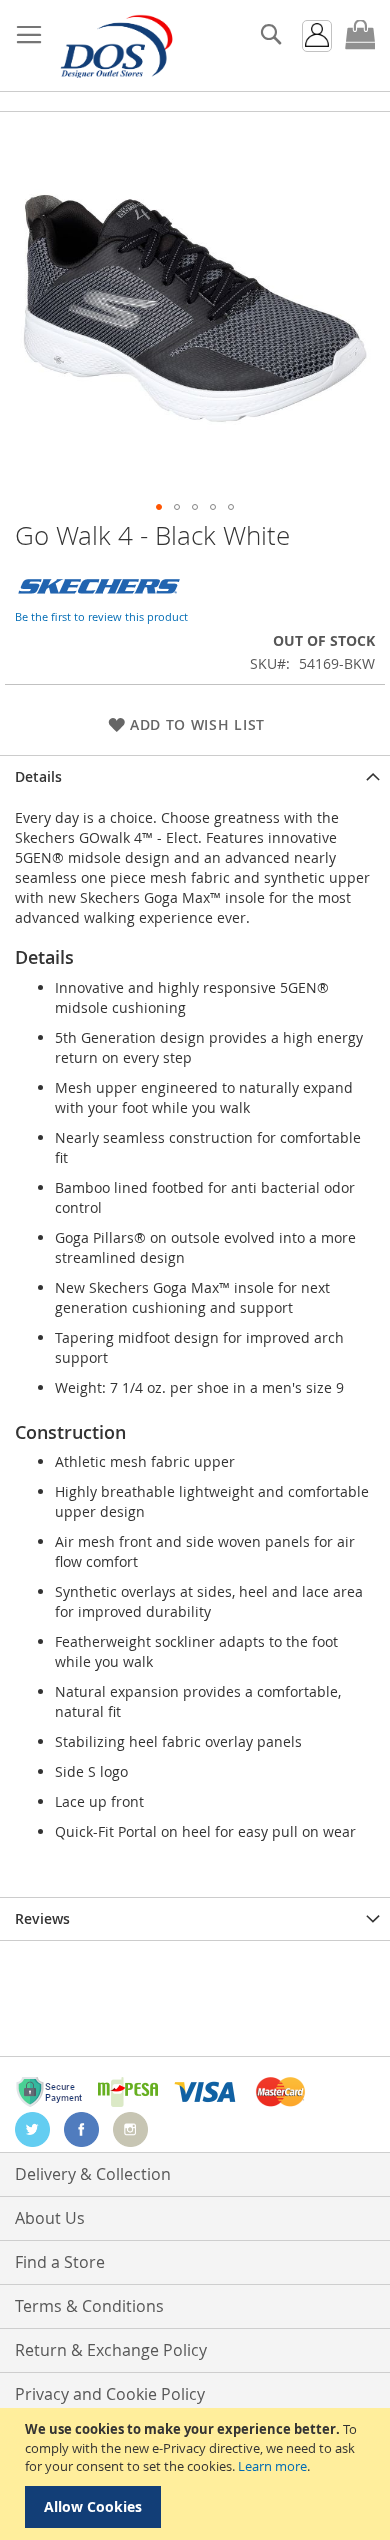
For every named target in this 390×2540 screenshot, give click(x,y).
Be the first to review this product (101, 616)
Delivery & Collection (93, 2174)
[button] (159, 507)
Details (38, 776)
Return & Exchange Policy (111, 2350)
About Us (50, 2218)
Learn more (272, 2466)
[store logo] (115, 46)
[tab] (195, 776)
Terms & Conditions (89, 2306)
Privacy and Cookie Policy (110, 2394)
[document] (197, 2474)
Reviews (42, 1918)
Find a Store (60, 2262)
